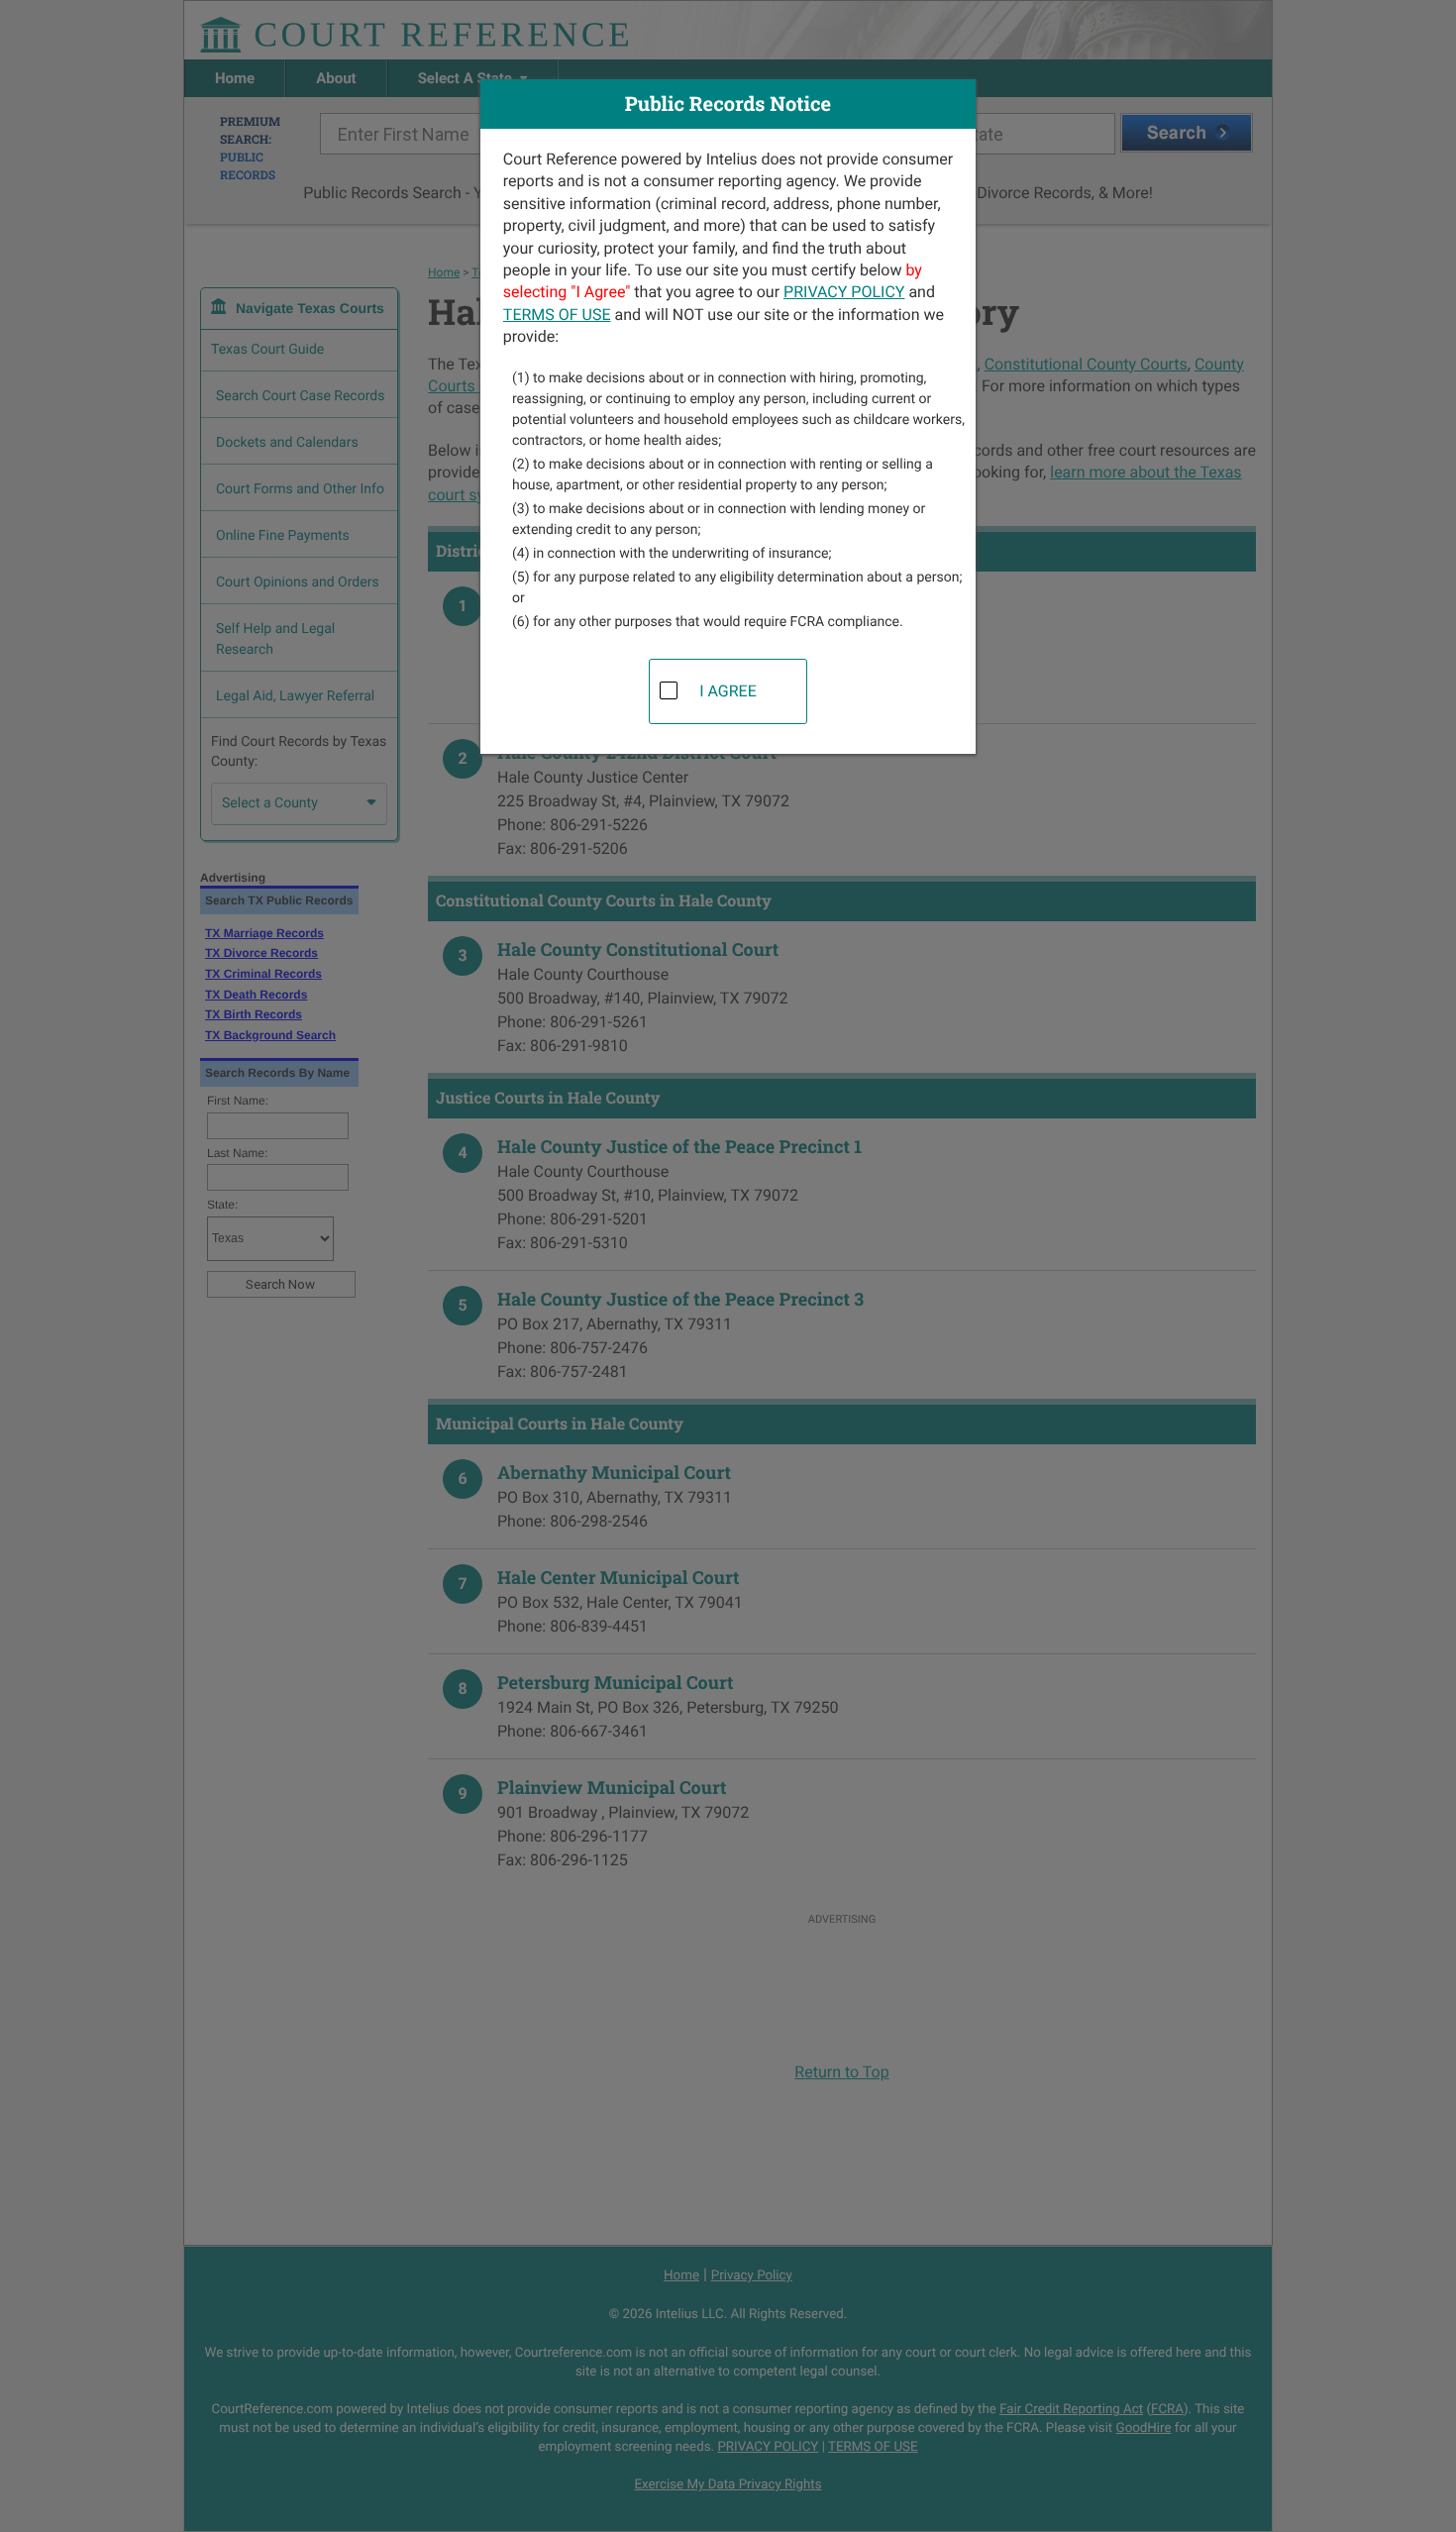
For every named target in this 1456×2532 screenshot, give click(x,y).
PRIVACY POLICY (844, 292)
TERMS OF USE (557, 315)
